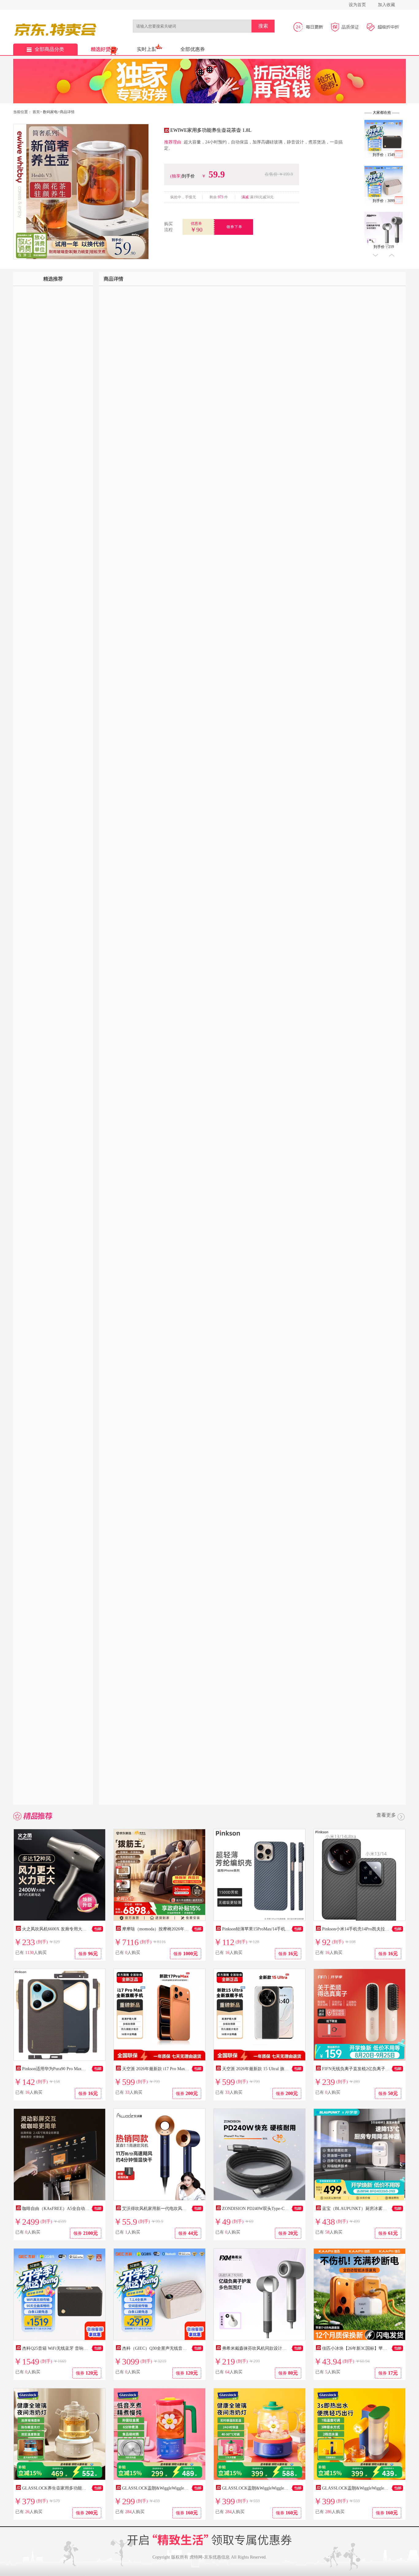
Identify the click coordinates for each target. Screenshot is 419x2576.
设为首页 (357, 5)
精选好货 (101, 49)
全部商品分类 (49, 49)
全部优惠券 (193, 49)
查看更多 (386, 1815)
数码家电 (50, 112)
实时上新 (147, 49)
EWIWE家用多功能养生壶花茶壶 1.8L (211, 130)
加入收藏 (386, 5)
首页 (36, 112)
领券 (88, 1954)
